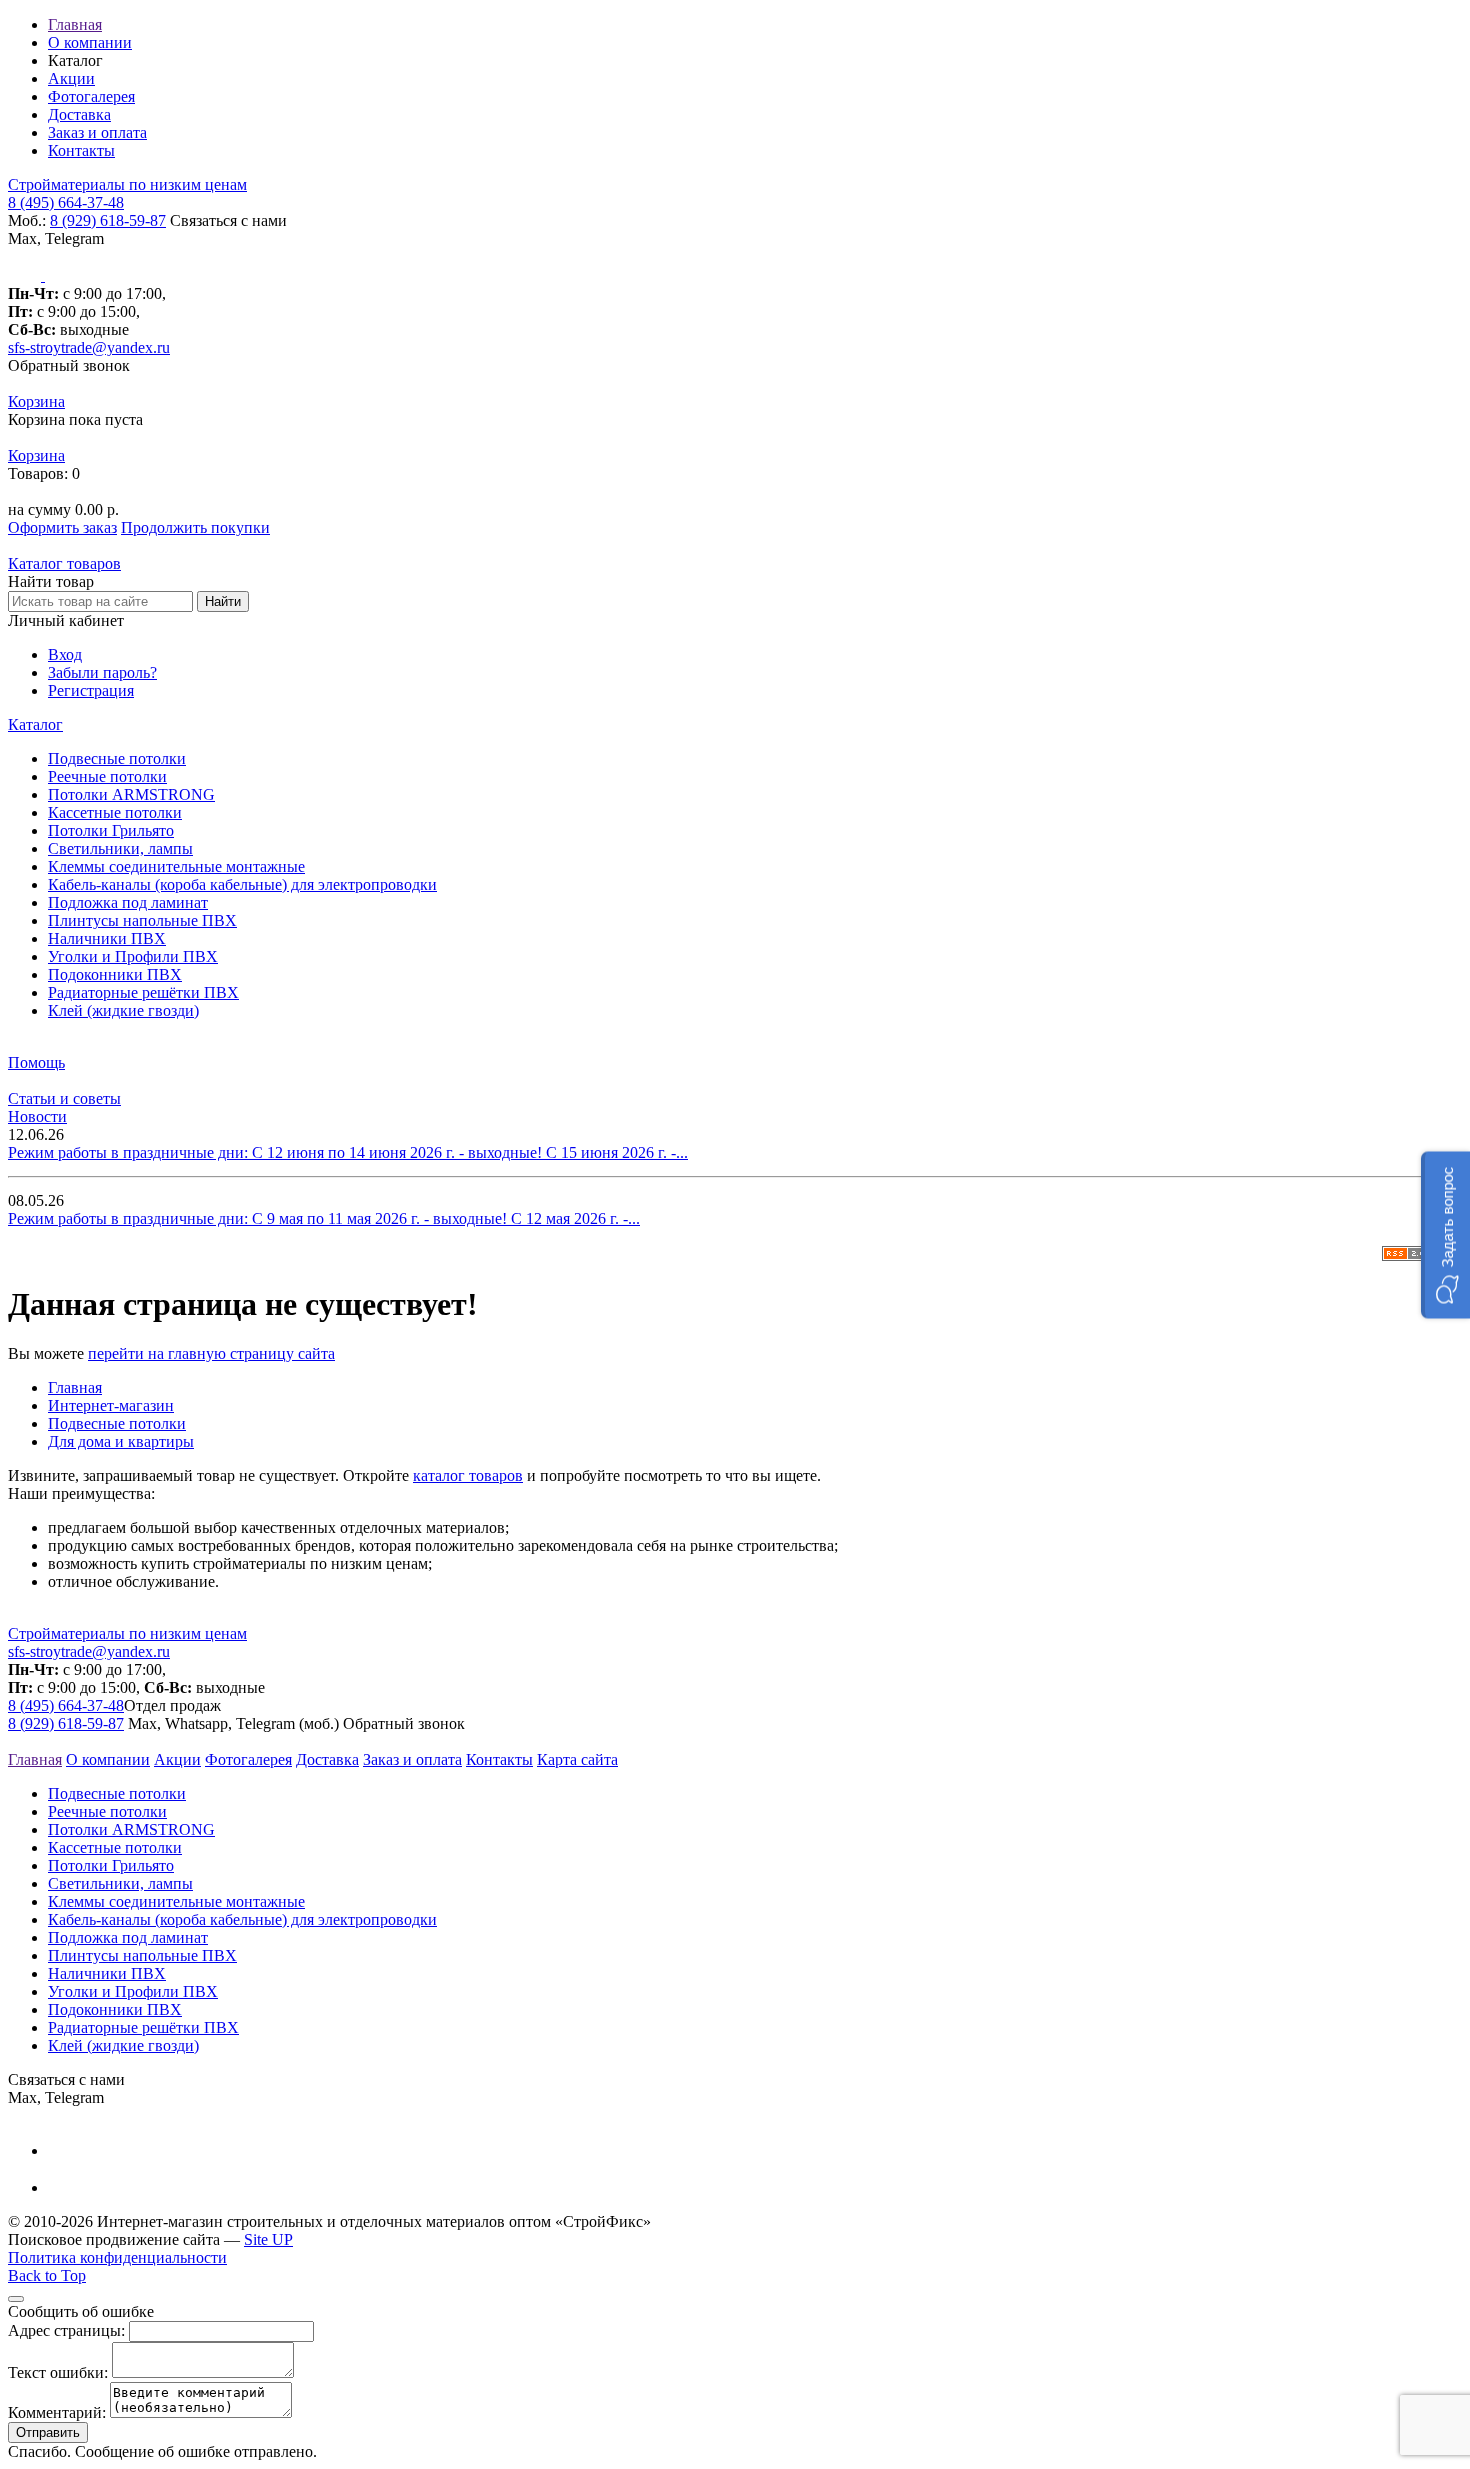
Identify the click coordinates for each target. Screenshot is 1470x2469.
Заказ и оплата (97, 132)
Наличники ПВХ (107, 938)
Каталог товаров (64, 563)
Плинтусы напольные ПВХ (142, 920)
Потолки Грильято (111, 830)
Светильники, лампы (120, 848)
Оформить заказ (62, 527)
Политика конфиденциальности (117, 2257)
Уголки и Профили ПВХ (133, 956)
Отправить (48, 2432)
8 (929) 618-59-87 (108, 220)
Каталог (35, 724)
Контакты (81, 150)
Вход (65, 654)
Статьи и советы (64, 1098)
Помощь (36, 1062)
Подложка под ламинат (128, 902)
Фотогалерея (91, 96)
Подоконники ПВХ (115, 974)
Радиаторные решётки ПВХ (143, 992)
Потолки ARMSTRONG (131, 794)
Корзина (36, 401)
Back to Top (47, 2275)
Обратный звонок (69, 365)
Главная (75, 24)
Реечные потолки (107, 776)
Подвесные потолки (117, 758)
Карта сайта (577, 1759)
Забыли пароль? (102, 672)
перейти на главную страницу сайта (211, 1353)
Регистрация (91, 690)
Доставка (79, 114)
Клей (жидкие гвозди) (123, 1010)
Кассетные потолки (115, 812)
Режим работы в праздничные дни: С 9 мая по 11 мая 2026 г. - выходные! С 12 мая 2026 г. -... (324, 1218)
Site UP (268, 2239)
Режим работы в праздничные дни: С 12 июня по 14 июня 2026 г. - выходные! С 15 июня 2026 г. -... (348, 1152)
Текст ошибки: (58, 2372)
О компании (90, 42)
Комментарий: (57, 2412)
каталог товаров (468, 1475)
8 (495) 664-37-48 (66, 202)
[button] (1445, 1234)
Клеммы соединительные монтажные (176, 866)
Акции (71, 78)
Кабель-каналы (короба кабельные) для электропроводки (242, 884)
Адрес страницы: (66, 2330)
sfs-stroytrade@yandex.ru (89, 347)
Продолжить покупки (195, 527)
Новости (37, 1116)
